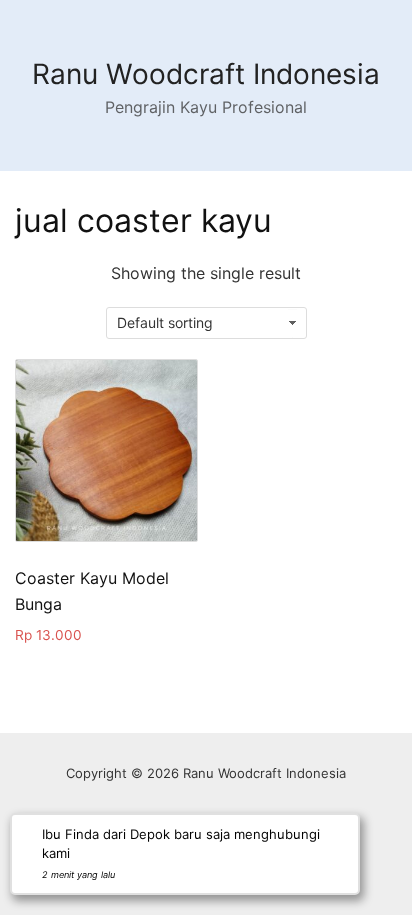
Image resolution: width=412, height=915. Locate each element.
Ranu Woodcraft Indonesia (206, 74)
